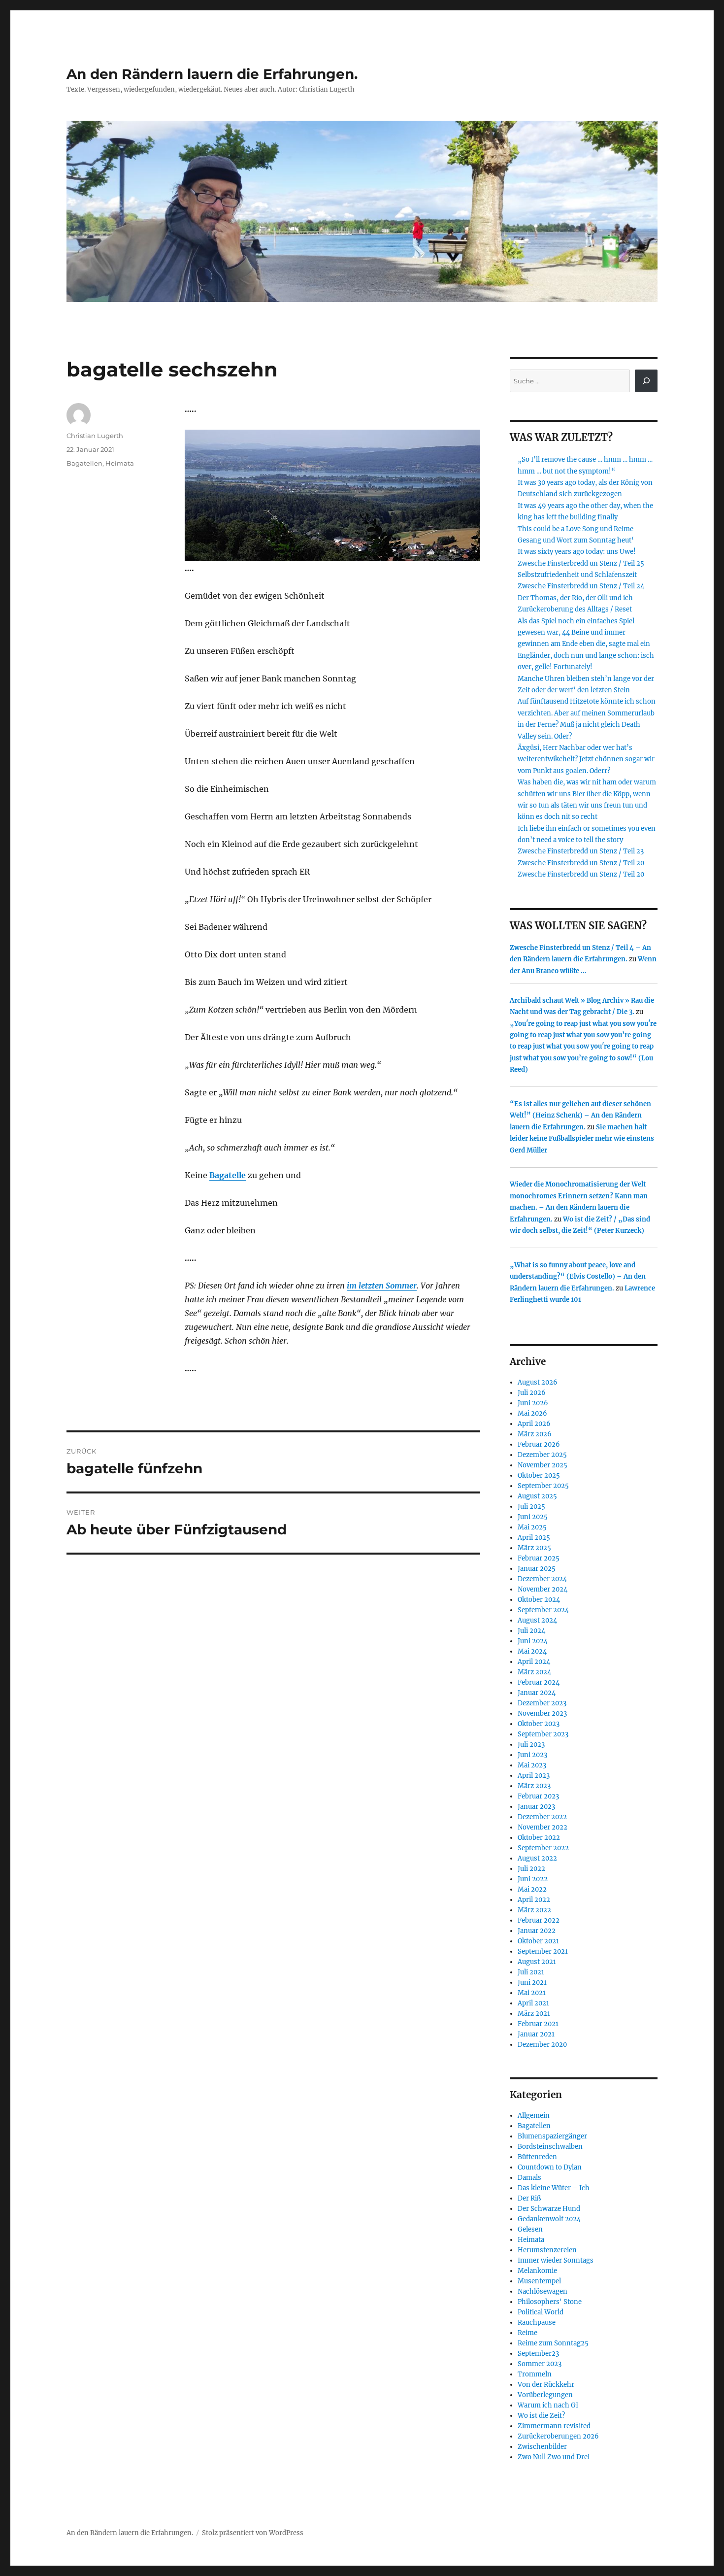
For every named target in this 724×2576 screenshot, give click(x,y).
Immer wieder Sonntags (556, 2260)
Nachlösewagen (543, 2291)
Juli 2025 (531, 1507)
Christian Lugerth (95, 436)
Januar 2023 (536, 1807)
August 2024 (537, 1620)
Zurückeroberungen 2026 (558, 2436)
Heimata (120, 463)
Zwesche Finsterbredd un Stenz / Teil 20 (581, 863)
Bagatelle (228, 1175)
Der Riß (529, 2198)
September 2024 (543, 1610)
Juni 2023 (532, 1755)
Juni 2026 (533, 1403)
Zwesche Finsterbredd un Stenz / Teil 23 (581, 851)
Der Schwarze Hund (549, 2209)
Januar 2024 (537, 1693)
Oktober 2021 (538, 1941)
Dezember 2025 (542, 1455)
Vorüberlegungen (545, 2395)
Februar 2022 (539, 1920)
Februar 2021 (538, 2024)
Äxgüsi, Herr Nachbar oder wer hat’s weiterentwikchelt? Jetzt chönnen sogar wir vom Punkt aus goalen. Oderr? (586, 759)
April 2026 (534, 1424)
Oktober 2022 (539, 1838)
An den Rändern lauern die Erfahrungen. (212, 74)
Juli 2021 (531, 1972)
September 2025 (543, 1486)
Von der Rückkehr (546, 2385)
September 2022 (543, 1848)
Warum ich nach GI (548, 2405)
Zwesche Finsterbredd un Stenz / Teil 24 (581, 586)
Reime (527, 2333)
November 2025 (543, 1465)
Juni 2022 (533, 1879)
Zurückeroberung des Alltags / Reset (575, 609)
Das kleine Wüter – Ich (554, 2188)
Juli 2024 (531, 1631)
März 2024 (534, 1672)
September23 (538, 2354)
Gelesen (530, 2229)
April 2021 (533, 2003)
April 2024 (534, 1662)
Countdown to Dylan (550, 2167)
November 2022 (543, 1827)
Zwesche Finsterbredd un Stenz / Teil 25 (581, 563)
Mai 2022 (532, 1889)
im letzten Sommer (382, 1286)
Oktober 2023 (539, 1724)
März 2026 (535, 1434)
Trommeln (535, 2374)
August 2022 (537, 1858)
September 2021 (543, 1951)
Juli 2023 (531, 1745)
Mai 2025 (532, 1527)
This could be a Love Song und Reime (576, 529)
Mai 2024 (532, 1651)
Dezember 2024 (542, 1579)
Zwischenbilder (542, 2447)
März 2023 (534, 1786)
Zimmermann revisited (554, 2426)
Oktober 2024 (539, 1600)
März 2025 (534, 1548)
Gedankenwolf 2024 (549, 2219)
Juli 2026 (532, 1393)
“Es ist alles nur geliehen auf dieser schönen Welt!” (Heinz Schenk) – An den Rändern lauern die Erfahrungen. (580, 1116)
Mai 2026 (532, 1413)
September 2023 (543, 1734)
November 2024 (543, 1589)
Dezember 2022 (542, 1817)
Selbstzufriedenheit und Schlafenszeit (577, 575)
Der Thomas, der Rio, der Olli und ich (575, 598)
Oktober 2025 (539, 1475)
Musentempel (539, 2281)
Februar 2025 (539, 1558)
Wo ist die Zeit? (541, 2416)
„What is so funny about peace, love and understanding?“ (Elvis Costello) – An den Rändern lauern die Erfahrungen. (578, 1277)
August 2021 (537, 1962)
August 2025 (537, 1496)
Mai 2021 (532, 1993)
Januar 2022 (537, 1931)
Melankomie (537, 2271)
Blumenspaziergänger (552, 2136)
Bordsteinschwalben (550, 2147)
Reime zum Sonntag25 (553, 2343)
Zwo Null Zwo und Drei (554, 2457)
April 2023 (534, 1776)
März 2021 (534, 2014)
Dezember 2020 (542, 2045)
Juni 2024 (533, 1641)
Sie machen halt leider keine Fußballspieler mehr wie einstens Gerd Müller (582, 1139)
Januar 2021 (536, 2034)
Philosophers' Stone (550, 2302)
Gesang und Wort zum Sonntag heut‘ (576, 540)
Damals (529, 2178)
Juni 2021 (532, 1983)
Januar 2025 (537, 1569)
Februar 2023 (538, 1796)
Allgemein (534, 2116)
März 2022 (534, 1910)
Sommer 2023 (540, 2364)
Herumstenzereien (547, 2250)
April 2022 (534, 1900)
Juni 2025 (533, 1517)
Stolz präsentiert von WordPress (253, 2533)
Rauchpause (537, 2322)
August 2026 (538, 1382)
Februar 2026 (539, 1444)
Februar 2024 (539, 1682)
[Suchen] (646, 381)
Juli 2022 (531, 1869)
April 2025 (534, 1538)
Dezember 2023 (542, 1703)
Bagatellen (84, 463)
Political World (541, 2312)
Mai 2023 (532, 1765)
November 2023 (542, 1713)
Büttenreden (537, 2157)
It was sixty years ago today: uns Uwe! (577, 552)
